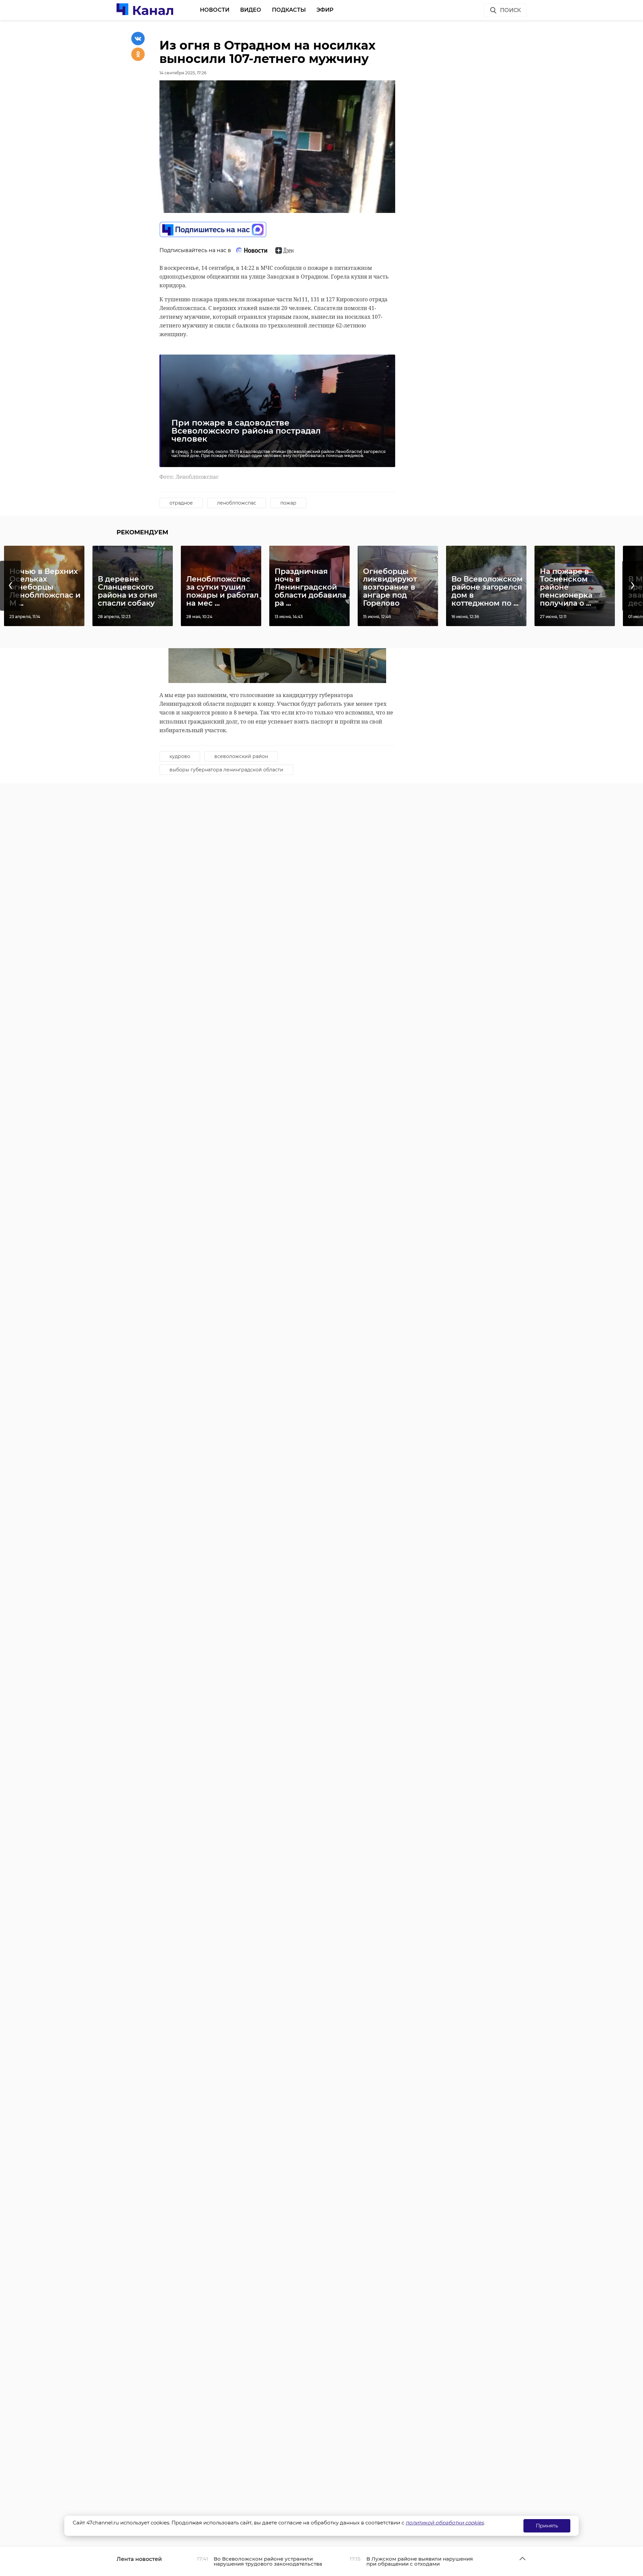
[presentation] (10, 586)
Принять (547, 2526)
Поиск (510, 10)
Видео (251, 10)
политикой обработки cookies (445, 2523)
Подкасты (289, 10)
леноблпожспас (237, 503)
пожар (288, 503)
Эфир (325, 10)
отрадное (181, 503)
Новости (215, 10)
